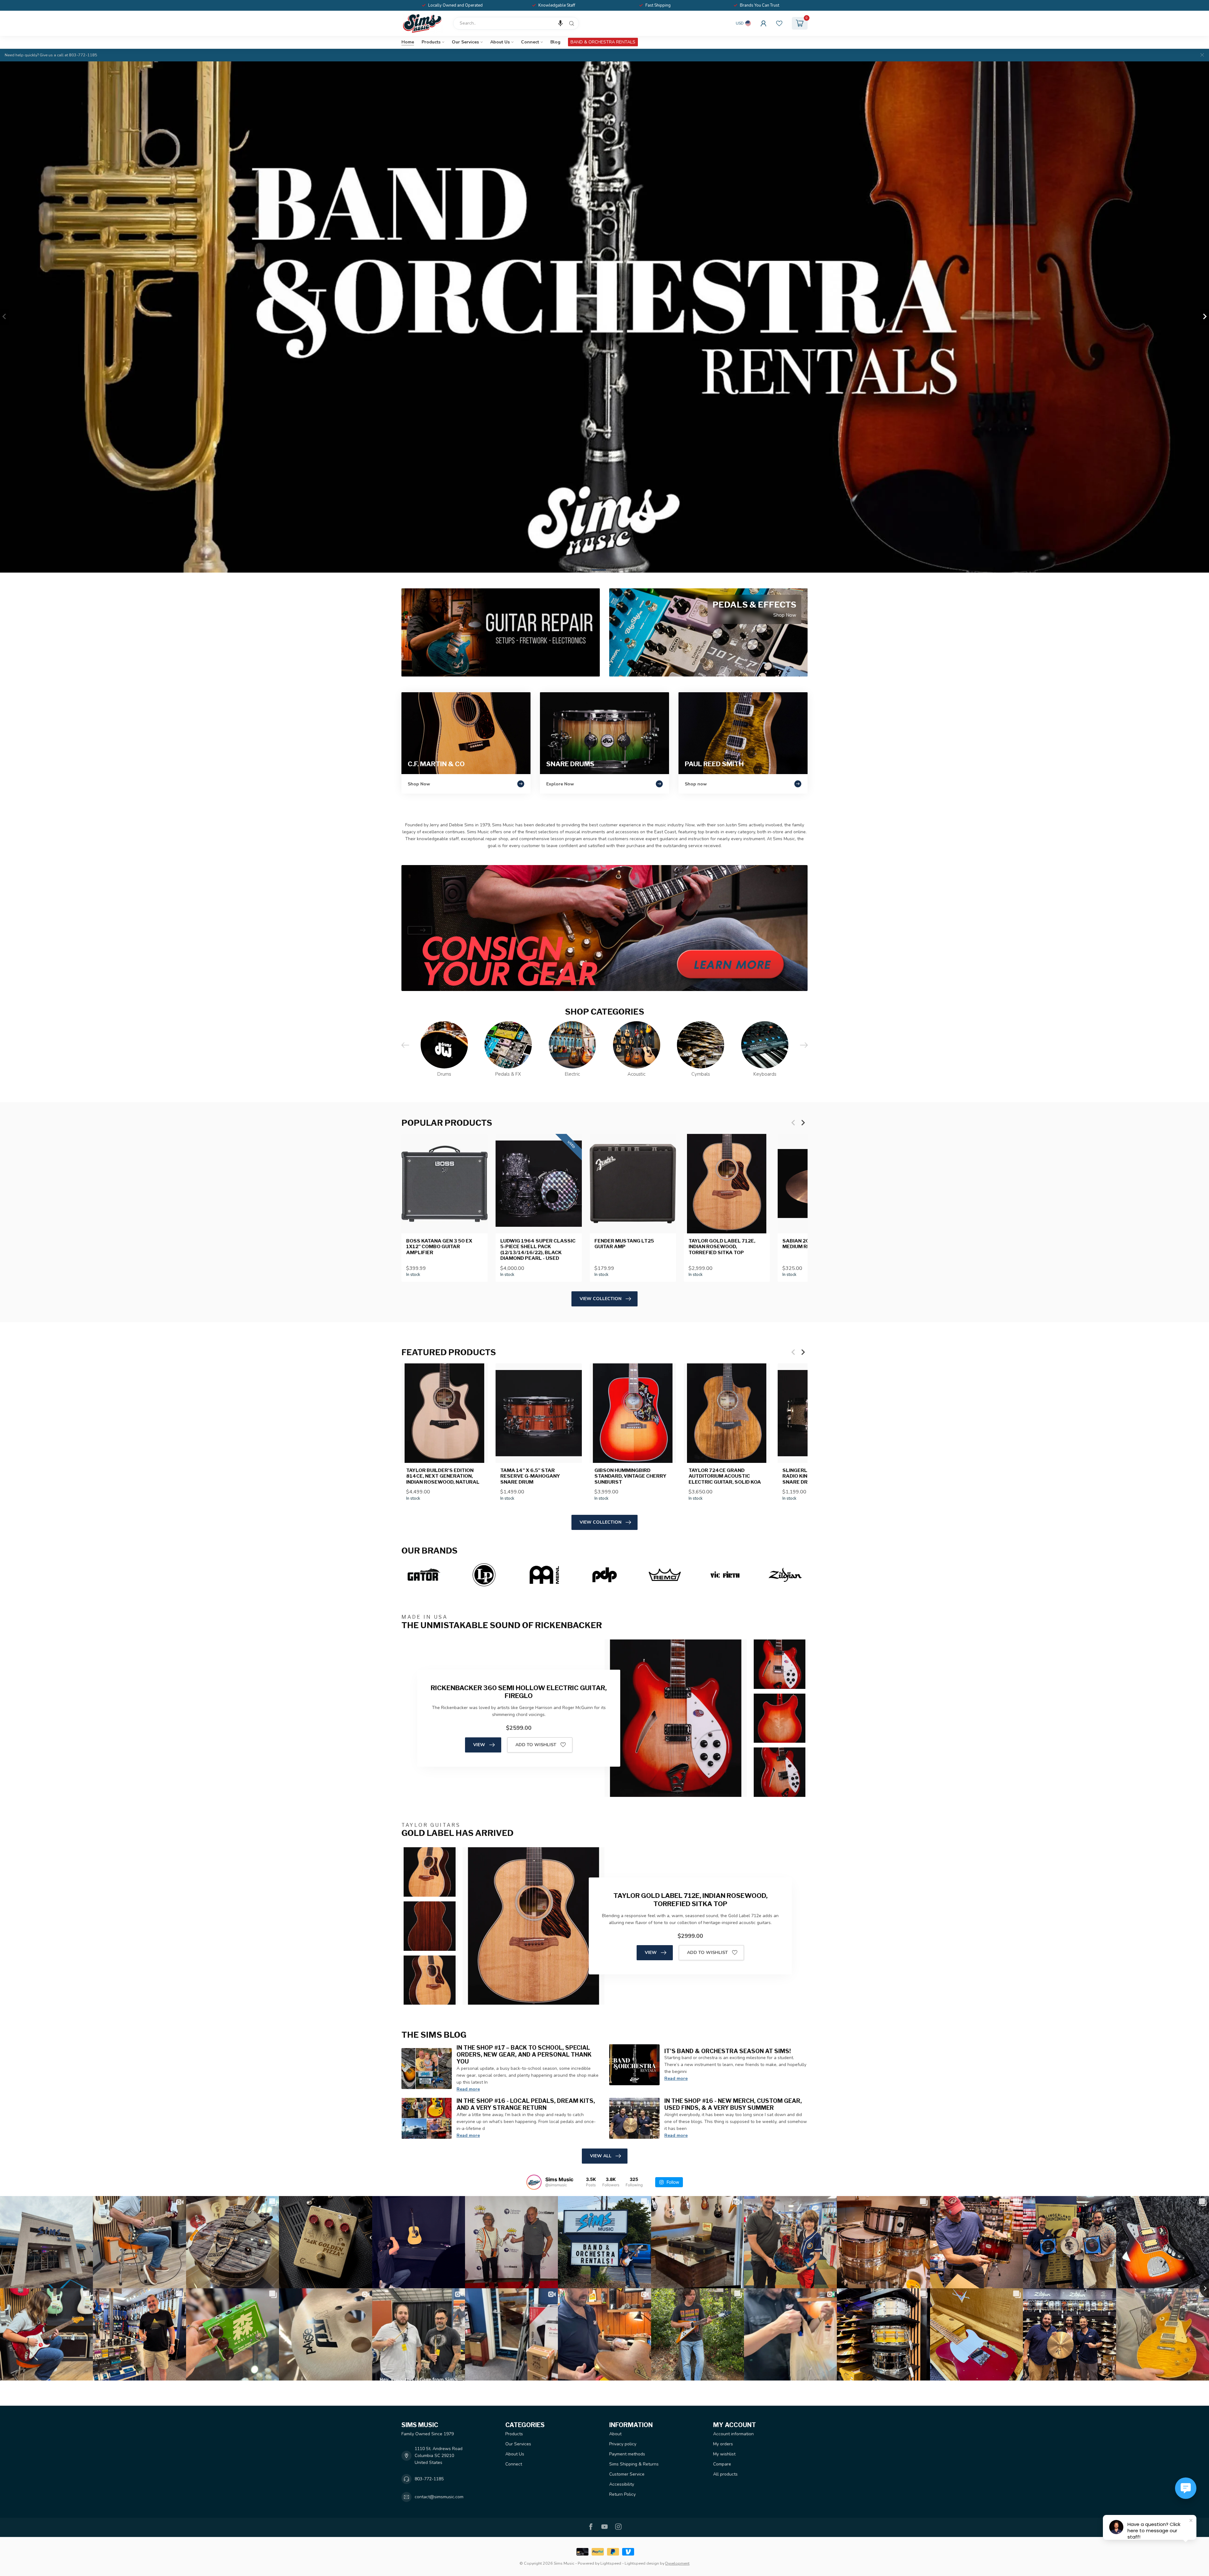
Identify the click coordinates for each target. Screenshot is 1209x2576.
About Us (500, 42)
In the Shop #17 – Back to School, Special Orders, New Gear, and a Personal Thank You (524, 2054)
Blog (555, 42)
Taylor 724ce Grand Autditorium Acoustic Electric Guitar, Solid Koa (725, 1476)
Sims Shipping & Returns (634, 2464)
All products (725, 2474)
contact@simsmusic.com (439, 2497)
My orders (723, 2444)
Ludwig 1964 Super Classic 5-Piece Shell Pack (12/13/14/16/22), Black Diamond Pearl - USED (538, 1250)
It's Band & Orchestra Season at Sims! (728, 2051)
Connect (530, 42)
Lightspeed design (642, 2563)
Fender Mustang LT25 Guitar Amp (624, 1244)
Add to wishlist (536, 1745)
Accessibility (622, 2484)
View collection (601, 1299)
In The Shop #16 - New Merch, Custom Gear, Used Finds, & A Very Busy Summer (733, 2104)
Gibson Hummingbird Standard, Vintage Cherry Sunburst (630, 1476)
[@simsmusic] (534, 2182)
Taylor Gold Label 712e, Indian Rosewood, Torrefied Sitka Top (722, 1247)
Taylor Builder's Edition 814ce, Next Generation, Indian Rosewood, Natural (443, 1476)
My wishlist (724, 2454)
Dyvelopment (677, 2563)
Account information (733, 2434)
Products (431, 42)
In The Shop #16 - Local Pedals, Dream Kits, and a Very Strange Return (526, 2104)
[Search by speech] (560, 23)
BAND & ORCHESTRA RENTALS (603, 42)
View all (601, 2156)
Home (408, 42)
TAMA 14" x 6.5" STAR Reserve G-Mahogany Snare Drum (530, 1476)
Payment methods (627, 2454)
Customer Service (627, 2474)
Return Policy (622, 2494)
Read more (468, 2089)
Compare (722, 2464)
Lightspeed (611, 2563)
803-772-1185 (429, 2479)
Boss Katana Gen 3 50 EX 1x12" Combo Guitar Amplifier (439, 1247)
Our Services (465, 42)
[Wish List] (779, 23)
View (479, 1745)
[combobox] (516, 23)
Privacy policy (623, 2444)
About (615, 2434)
